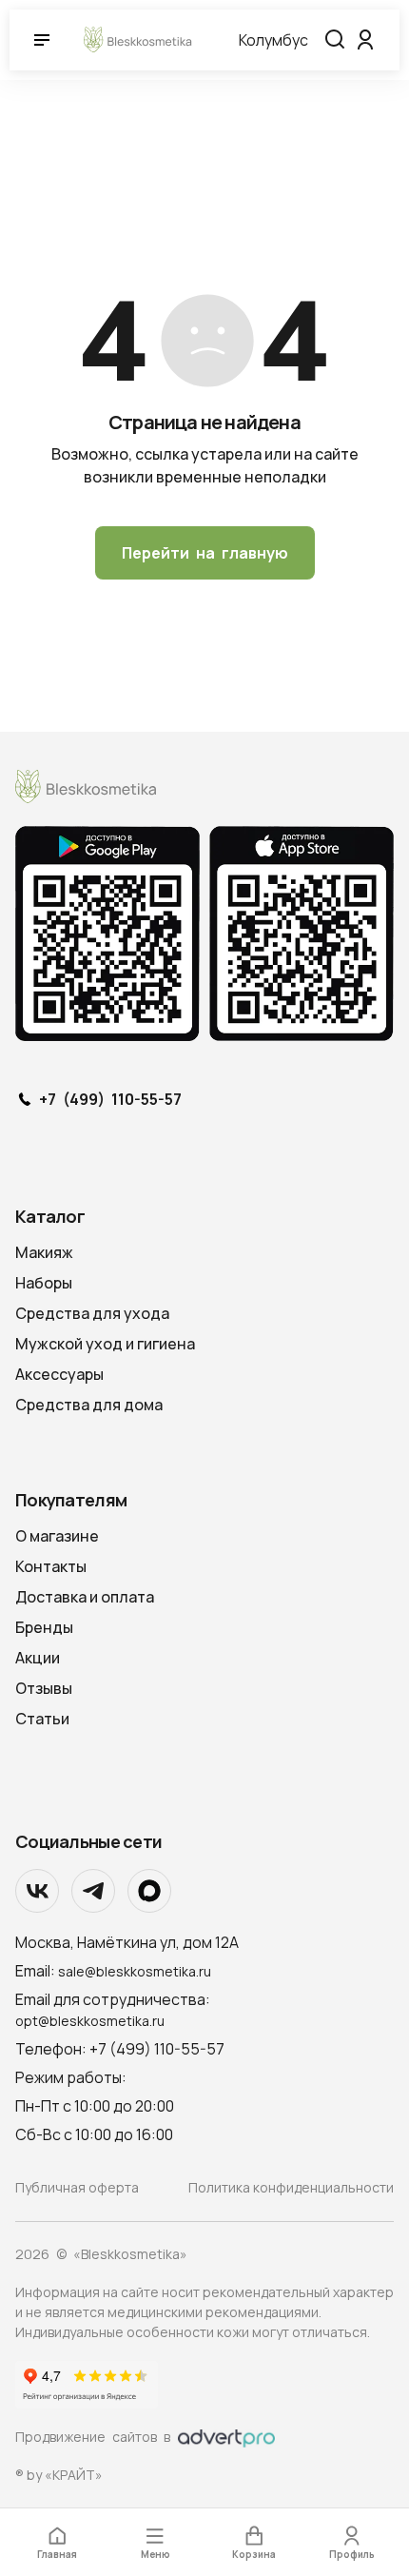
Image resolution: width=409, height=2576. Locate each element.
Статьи (42, 1719)
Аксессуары (59, 1374)
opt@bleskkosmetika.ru (90, 2021)
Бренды (44, 1627)
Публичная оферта (77, 2187)
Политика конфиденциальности (291, 2187)
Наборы (44, 1283)
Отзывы (44, 1688)
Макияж (44, 1252)
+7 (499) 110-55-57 (110, 1100)
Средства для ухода (92, 1313)
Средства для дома (89, 1405)
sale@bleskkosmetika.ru (135, 1971)
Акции (38, 1658)
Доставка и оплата (85, 1597)
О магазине (57, 1536)
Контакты (51, 1566)
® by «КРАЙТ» (59, 2475)
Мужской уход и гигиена (105, 1344)
